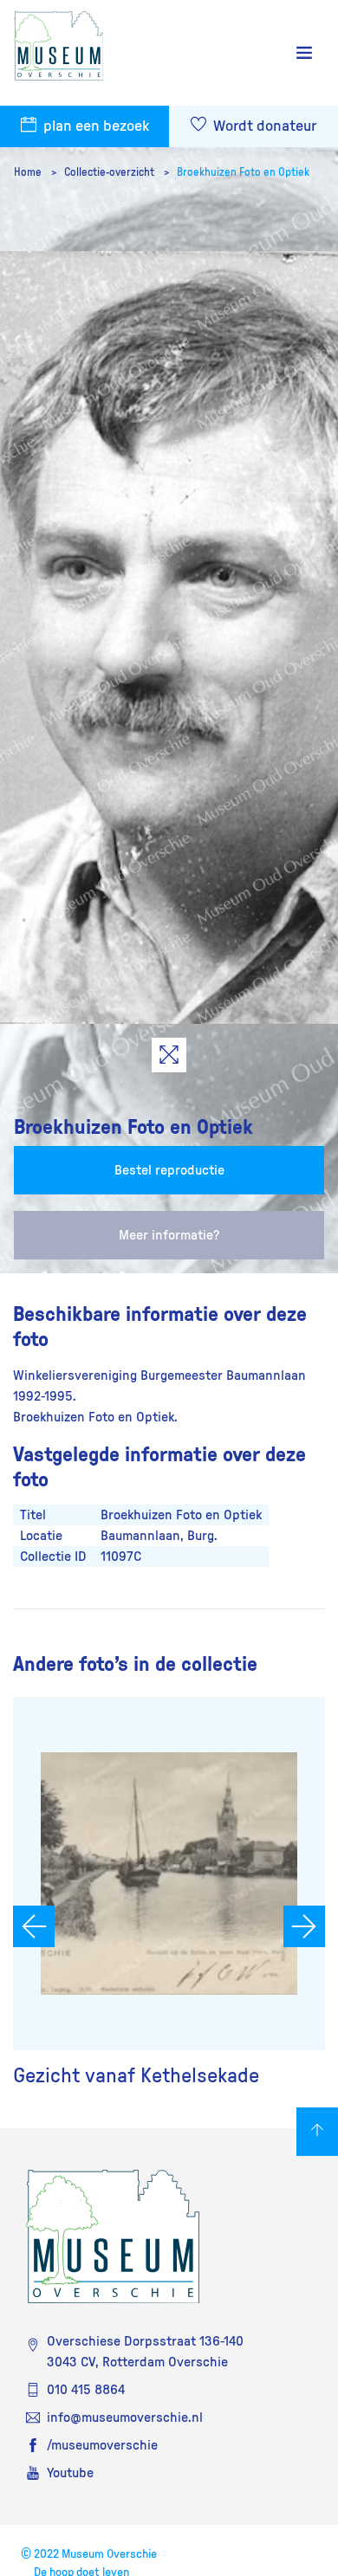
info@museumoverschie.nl (125, 2417)
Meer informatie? (169, 1235)
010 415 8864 (86, 2390)
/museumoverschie (102, 2445)
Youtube (70, 2473)
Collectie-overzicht (110, 172)
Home (29, 172)
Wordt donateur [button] (263, 126)
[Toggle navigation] (304, 53)
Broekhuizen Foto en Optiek (243, 172)
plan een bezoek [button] (94, 126)
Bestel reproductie (169, 1170)
